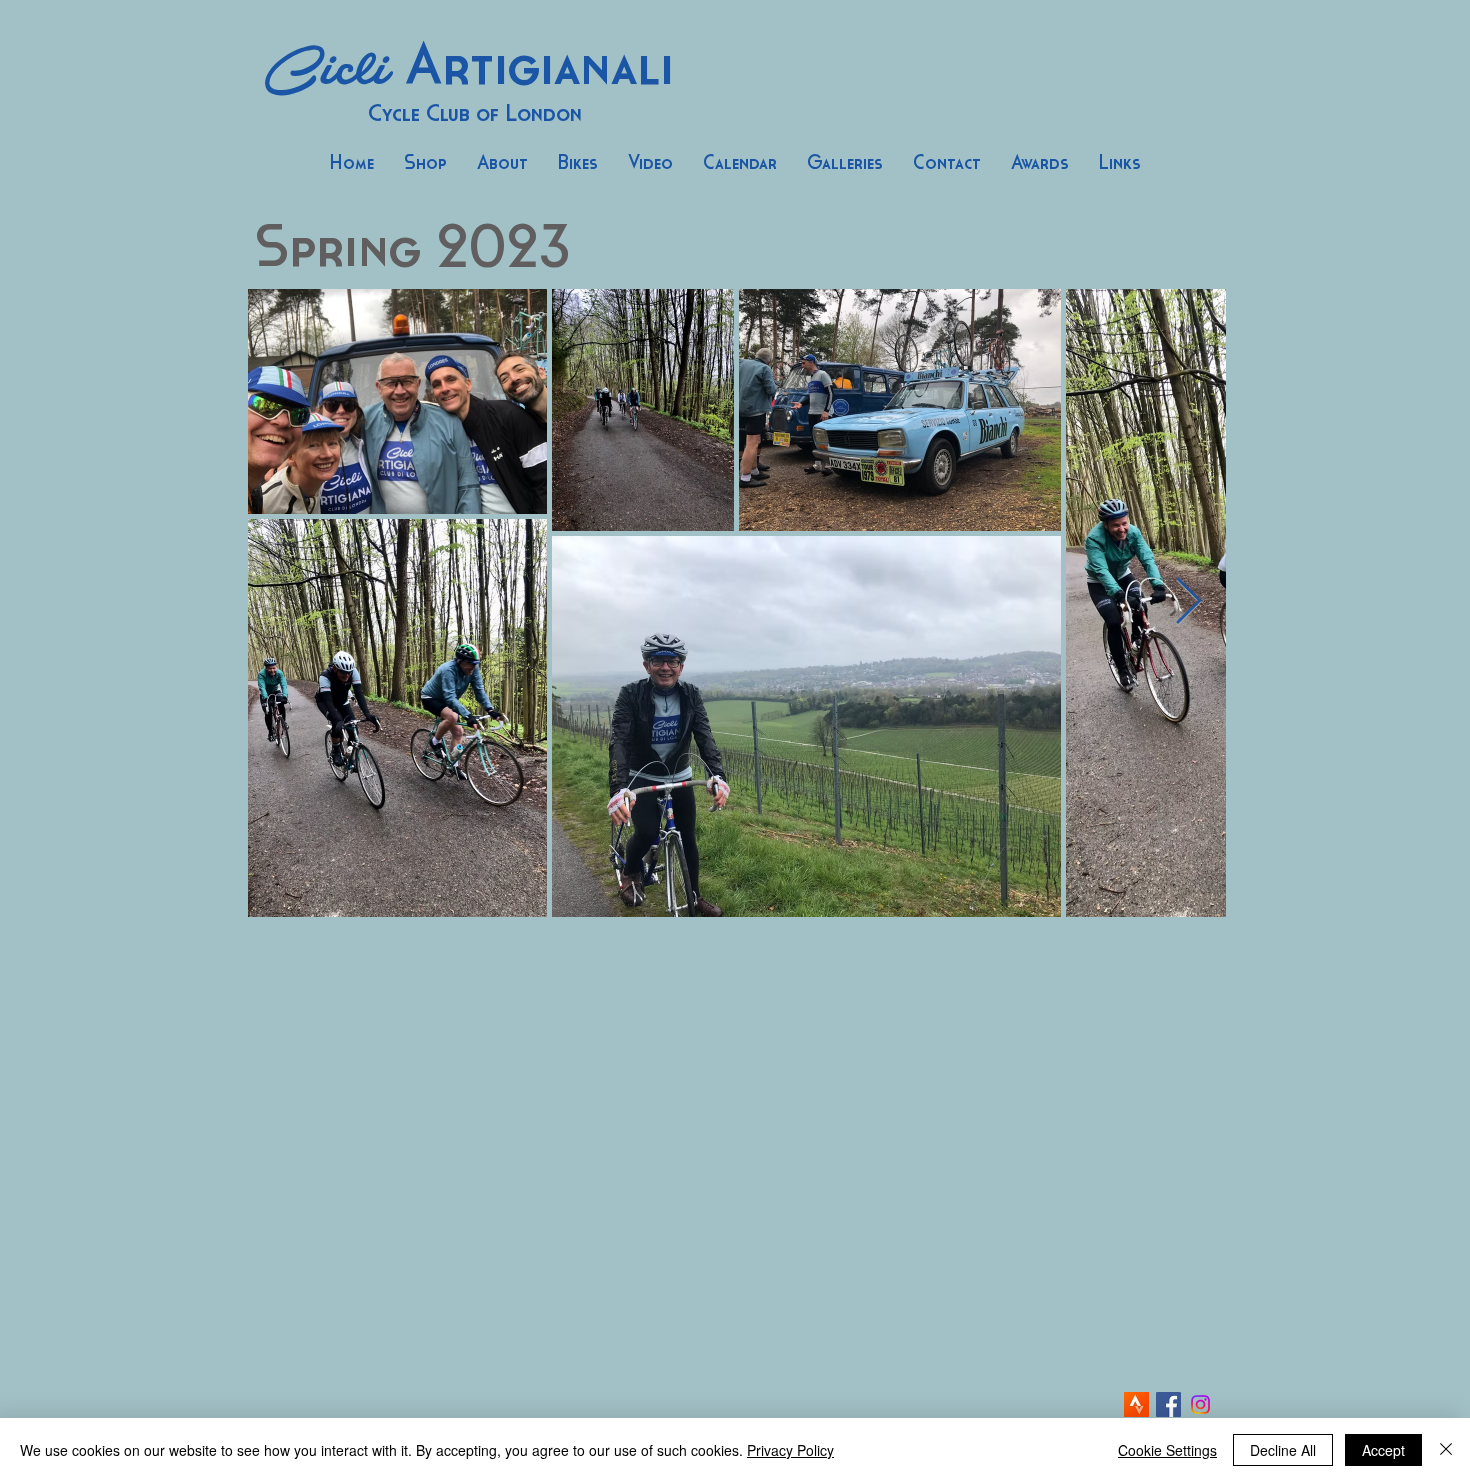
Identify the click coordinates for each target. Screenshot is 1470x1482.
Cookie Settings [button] (1167, 1450)
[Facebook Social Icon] (1168, 1404)
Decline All (1283, 1450)
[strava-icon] (1136, 1404)
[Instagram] (1200, 1404)
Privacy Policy (790, 1450)
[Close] (1446, 1450)
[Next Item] (1188, 602)
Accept (1383, 1450)
